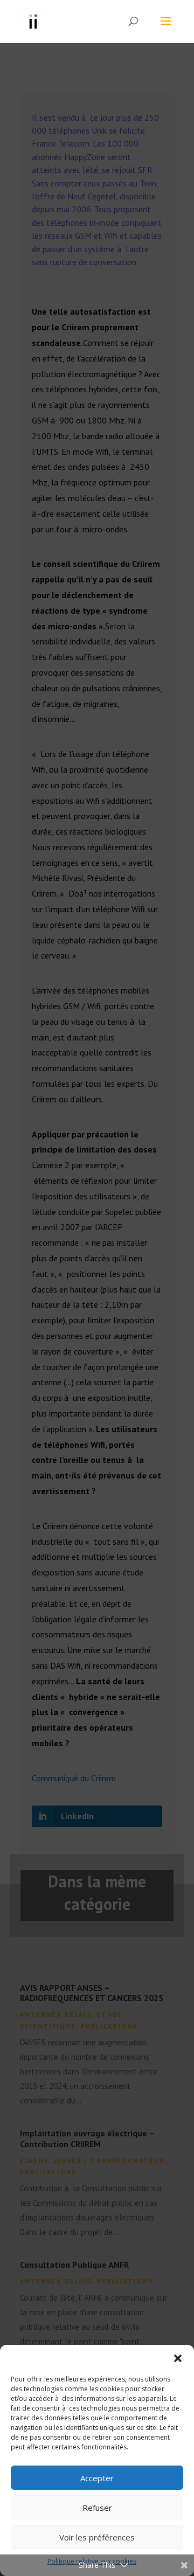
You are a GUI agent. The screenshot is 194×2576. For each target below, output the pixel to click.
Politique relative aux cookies (92, 2561)
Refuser (97, 2508)
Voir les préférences (97, 2537)
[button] (178, 2358)
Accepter (97, 2478)
